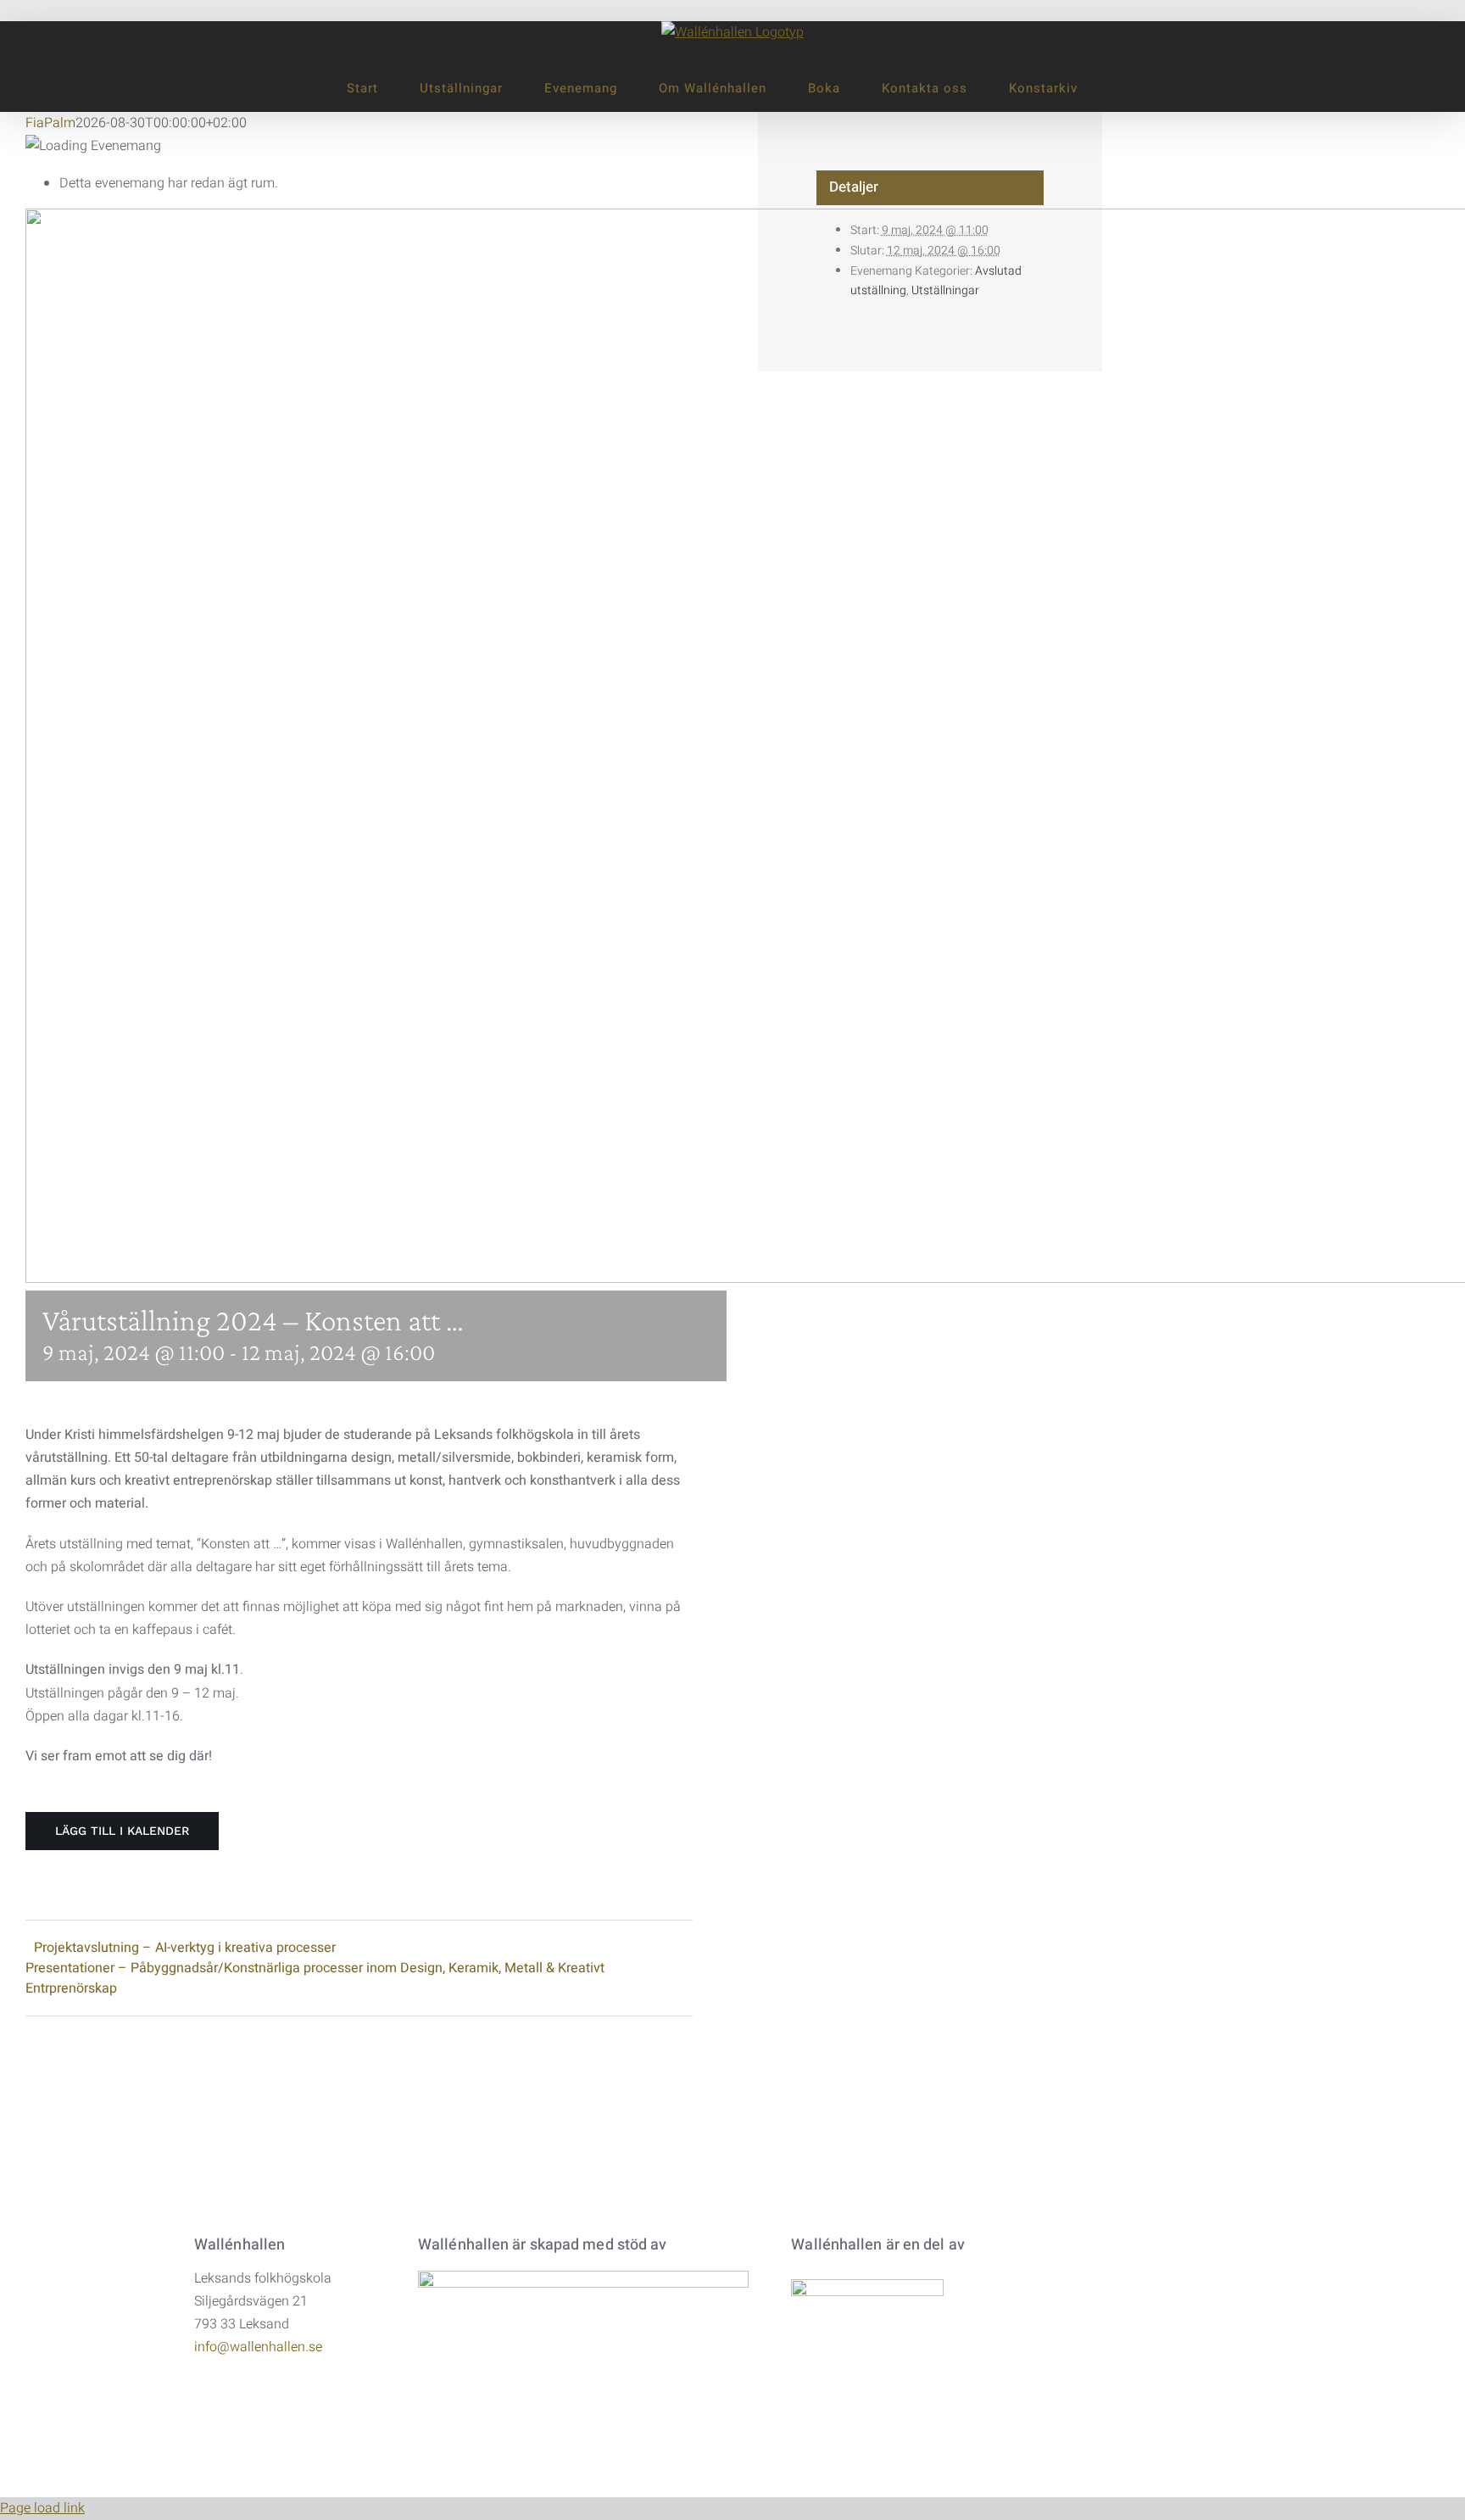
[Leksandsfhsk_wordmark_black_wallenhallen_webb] (867, 2286)
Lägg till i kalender (122, 1831)
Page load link (42, 2508)
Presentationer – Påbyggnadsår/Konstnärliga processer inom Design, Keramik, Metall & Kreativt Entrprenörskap (315, 1978)
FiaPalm (50, 123)
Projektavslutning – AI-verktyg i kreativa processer (185, 1948)
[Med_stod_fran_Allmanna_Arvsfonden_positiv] (583, 2277)
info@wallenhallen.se (258, 2347)
